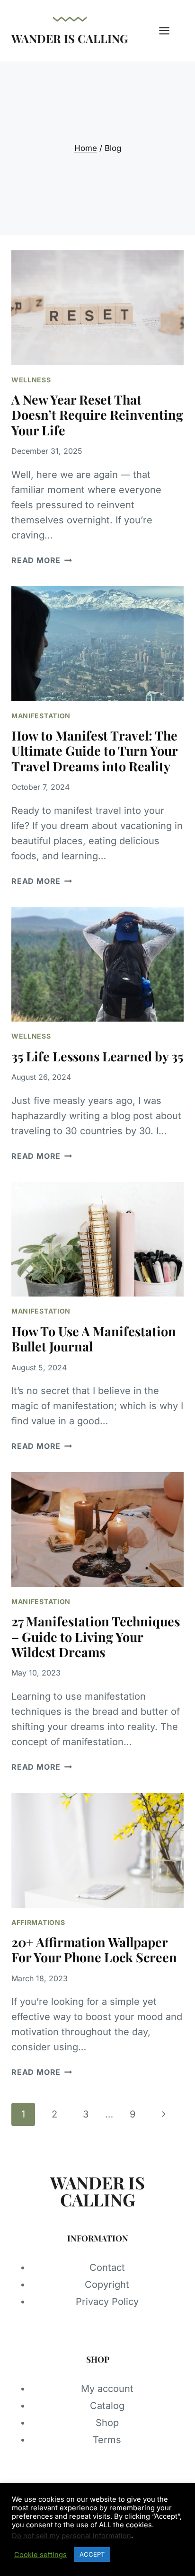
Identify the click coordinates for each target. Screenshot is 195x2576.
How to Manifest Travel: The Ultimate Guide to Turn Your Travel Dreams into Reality (94, 751)
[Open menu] (169, 31)
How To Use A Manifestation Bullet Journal (94, 1339)
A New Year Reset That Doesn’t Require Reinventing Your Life (97, 415)
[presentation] (97, 308)
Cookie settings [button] (40, 2555)
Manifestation (41, 716)
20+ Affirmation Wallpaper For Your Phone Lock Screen (94, 1950)
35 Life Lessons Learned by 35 (97, 1056)
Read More (42, 560)
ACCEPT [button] (92, 2554)
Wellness (31, 380)
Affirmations (38, 1922)
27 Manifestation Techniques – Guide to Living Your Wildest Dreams (96, 1636)
